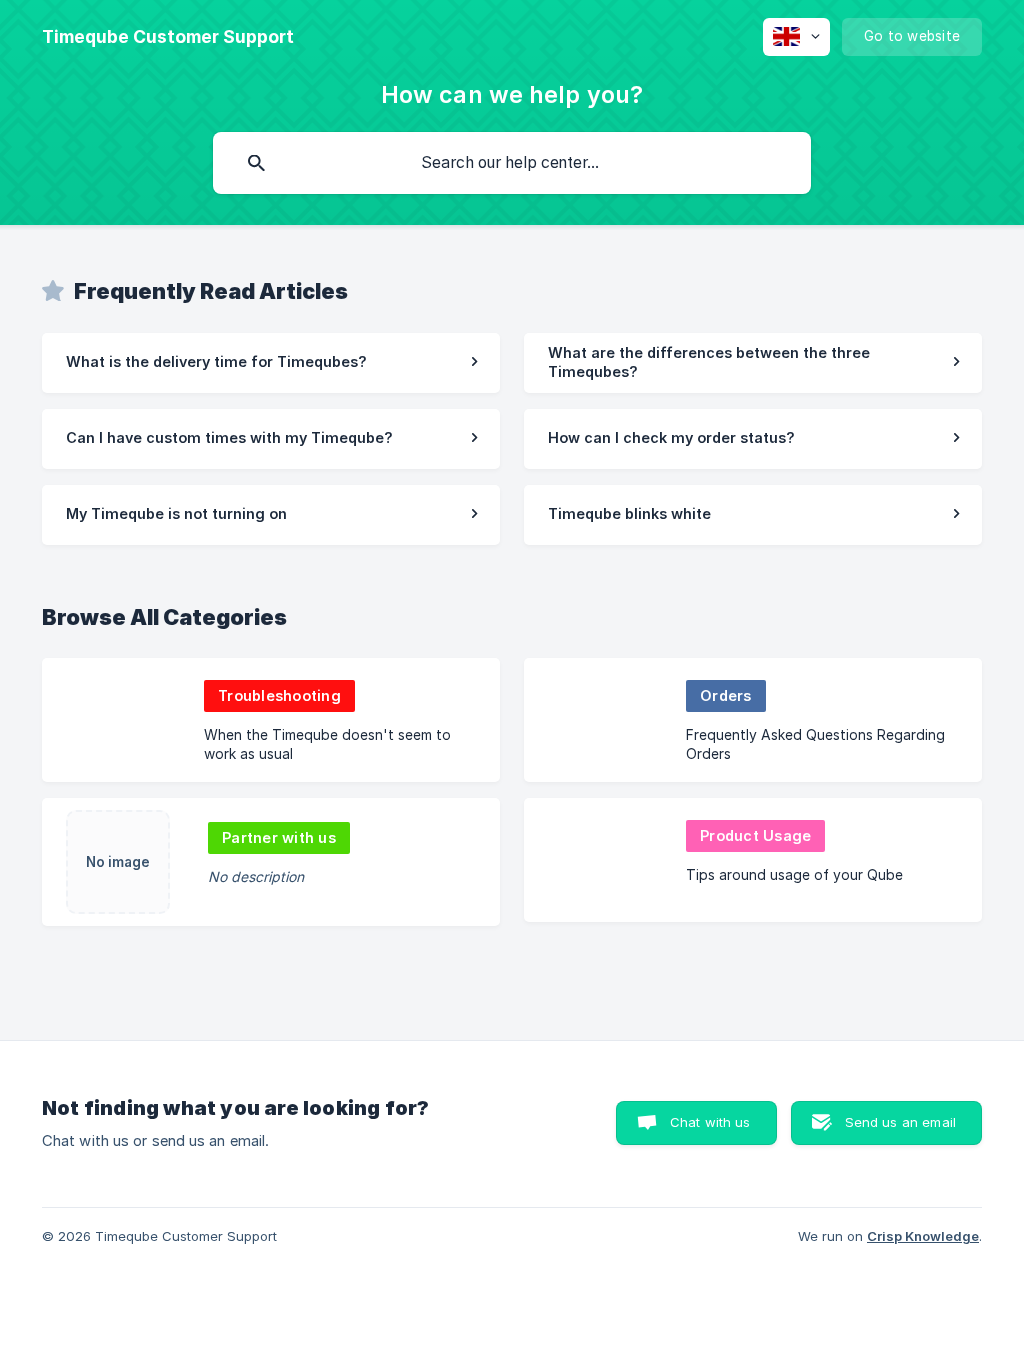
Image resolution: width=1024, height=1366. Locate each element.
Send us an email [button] (900, 1122)
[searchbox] (512, 163)
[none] (168, 37)
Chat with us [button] (710, 1122)
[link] (271, 363)
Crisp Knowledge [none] (923, 1236)
